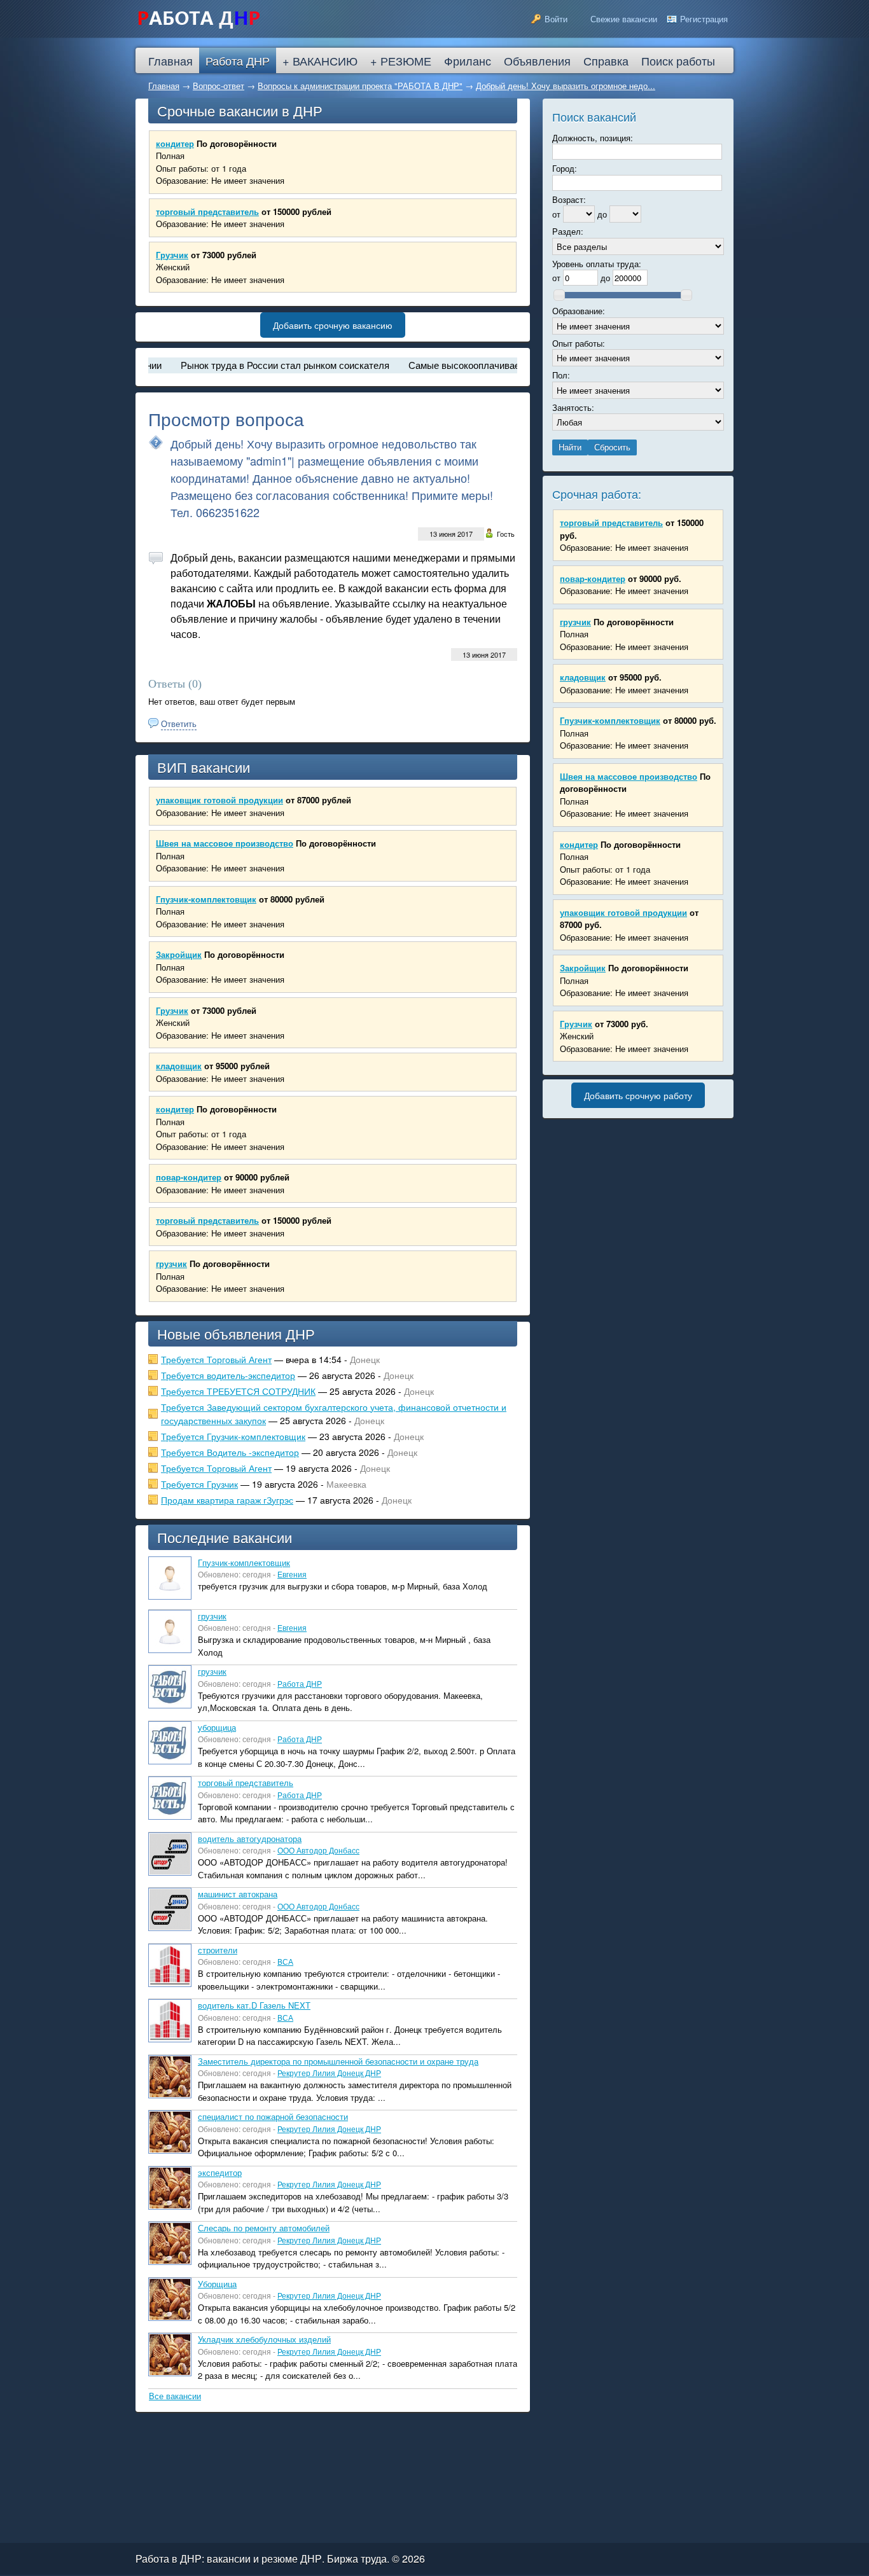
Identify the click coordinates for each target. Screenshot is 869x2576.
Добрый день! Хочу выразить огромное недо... (566, 86)
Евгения (292, 1574)
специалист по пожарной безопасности (273, 2116)
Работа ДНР (300, 1683)
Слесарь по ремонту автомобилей (264, 2228)
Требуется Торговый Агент (216, 1359)
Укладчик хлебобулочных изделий (264, 2339)
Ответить (179, 724)
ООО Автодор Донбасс (318, 1850)
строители (218, 1950)
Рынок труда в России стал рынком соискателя (249, 365)
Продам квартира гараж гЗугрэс (227, 1500)
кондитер (175, 143)
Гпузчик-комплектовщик (206, 899)
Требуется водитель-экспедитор (228, 1375)
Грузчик (172, 255)
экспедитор (220, 2172)
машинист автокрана (238, 1894)
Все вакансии (175, 2396)
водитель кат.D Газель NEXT (254, 2005)
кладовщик (179, 1066)
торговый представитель (207, 211)
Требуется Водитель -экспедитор (230, 1452)
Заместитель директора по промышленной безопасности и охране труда (338, 2061)
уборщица (217, 1727)
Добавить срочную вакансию (333, 325)
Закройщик (179, 954)
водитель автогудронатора (250, 1839)
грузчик (171, 1264)
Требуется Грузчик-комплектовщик (233, 1436)
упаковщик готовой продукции (219, 800)
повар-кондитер (189, 1177)
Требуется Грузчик (199, 1484)
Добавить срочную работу (638, 1095)
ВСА (285, 1961)
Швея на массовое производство (225, 843)
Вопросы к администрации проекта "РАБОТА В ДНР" (360, 86)
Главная (164, 86)
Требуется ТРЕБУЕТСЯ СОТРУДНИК (238, 1391)
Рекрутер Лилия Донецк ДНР (329, 2073)
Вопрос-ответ (219, 86)
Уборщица (217, 2284)
